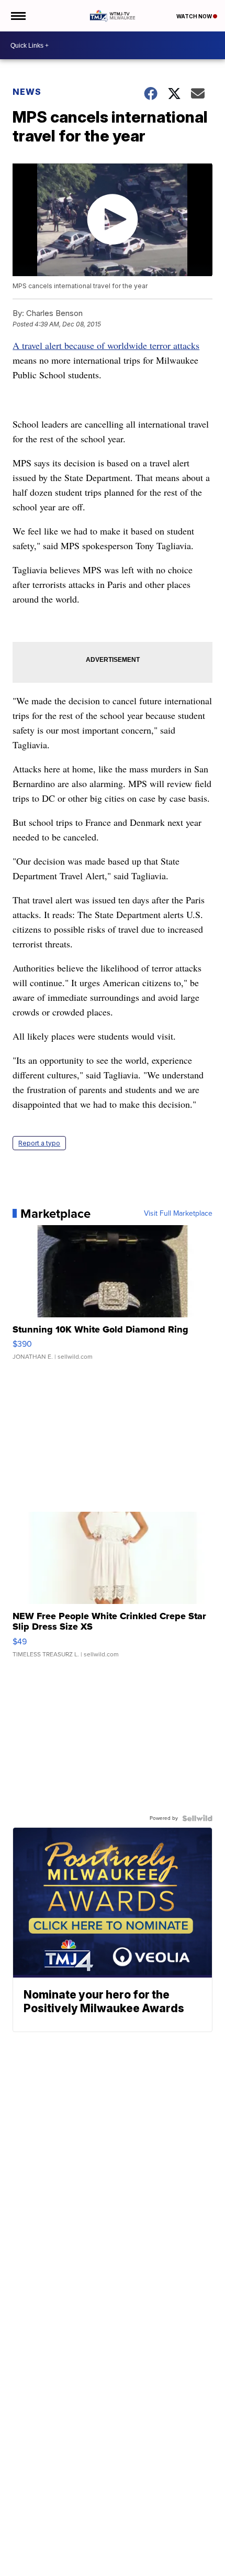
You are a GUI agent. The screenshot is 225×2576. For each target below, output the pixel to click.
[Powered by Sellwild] (197, 1818)
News (27, 92)
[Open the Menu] (18, 16)
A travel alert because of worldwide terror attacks (106, 345)
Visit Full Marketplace (178, 1214)
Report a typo (39, 1143)
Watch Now (195, 16)
